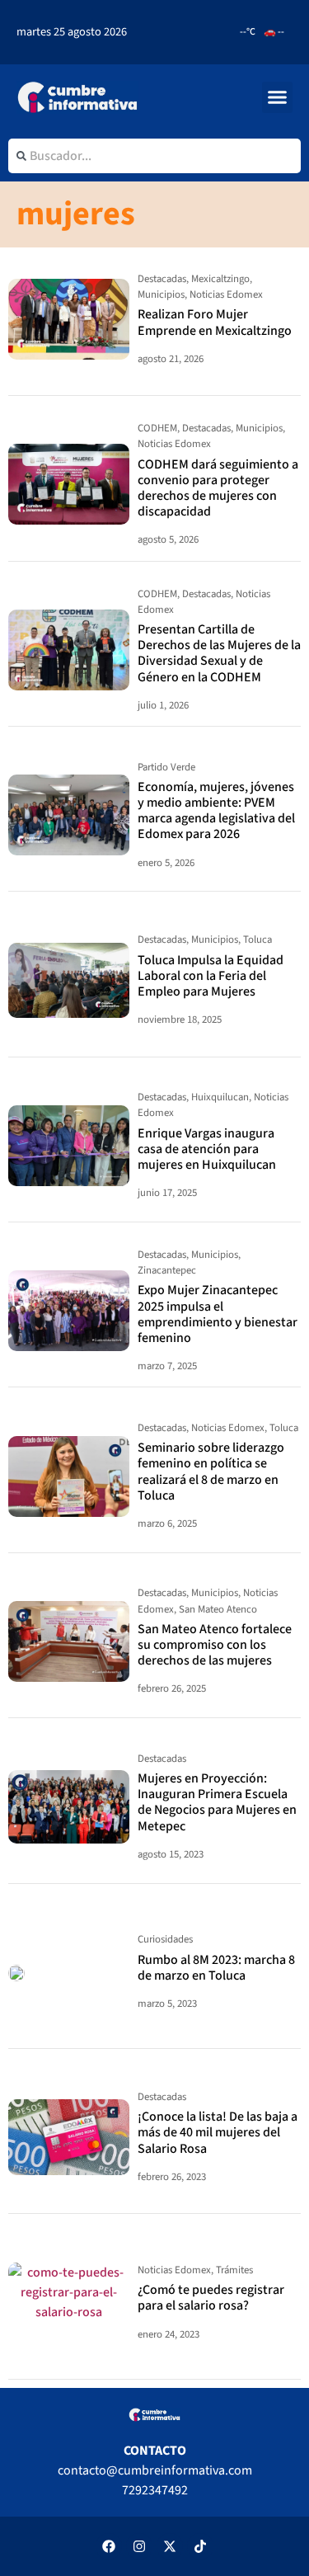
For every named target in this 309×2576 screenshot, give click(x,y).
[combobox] (154, 156)
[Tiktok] (200, 2546)
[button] (278, 97)
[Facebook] (109, 2546)
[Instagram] (139, 2546)
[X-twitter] (170, 2546)
